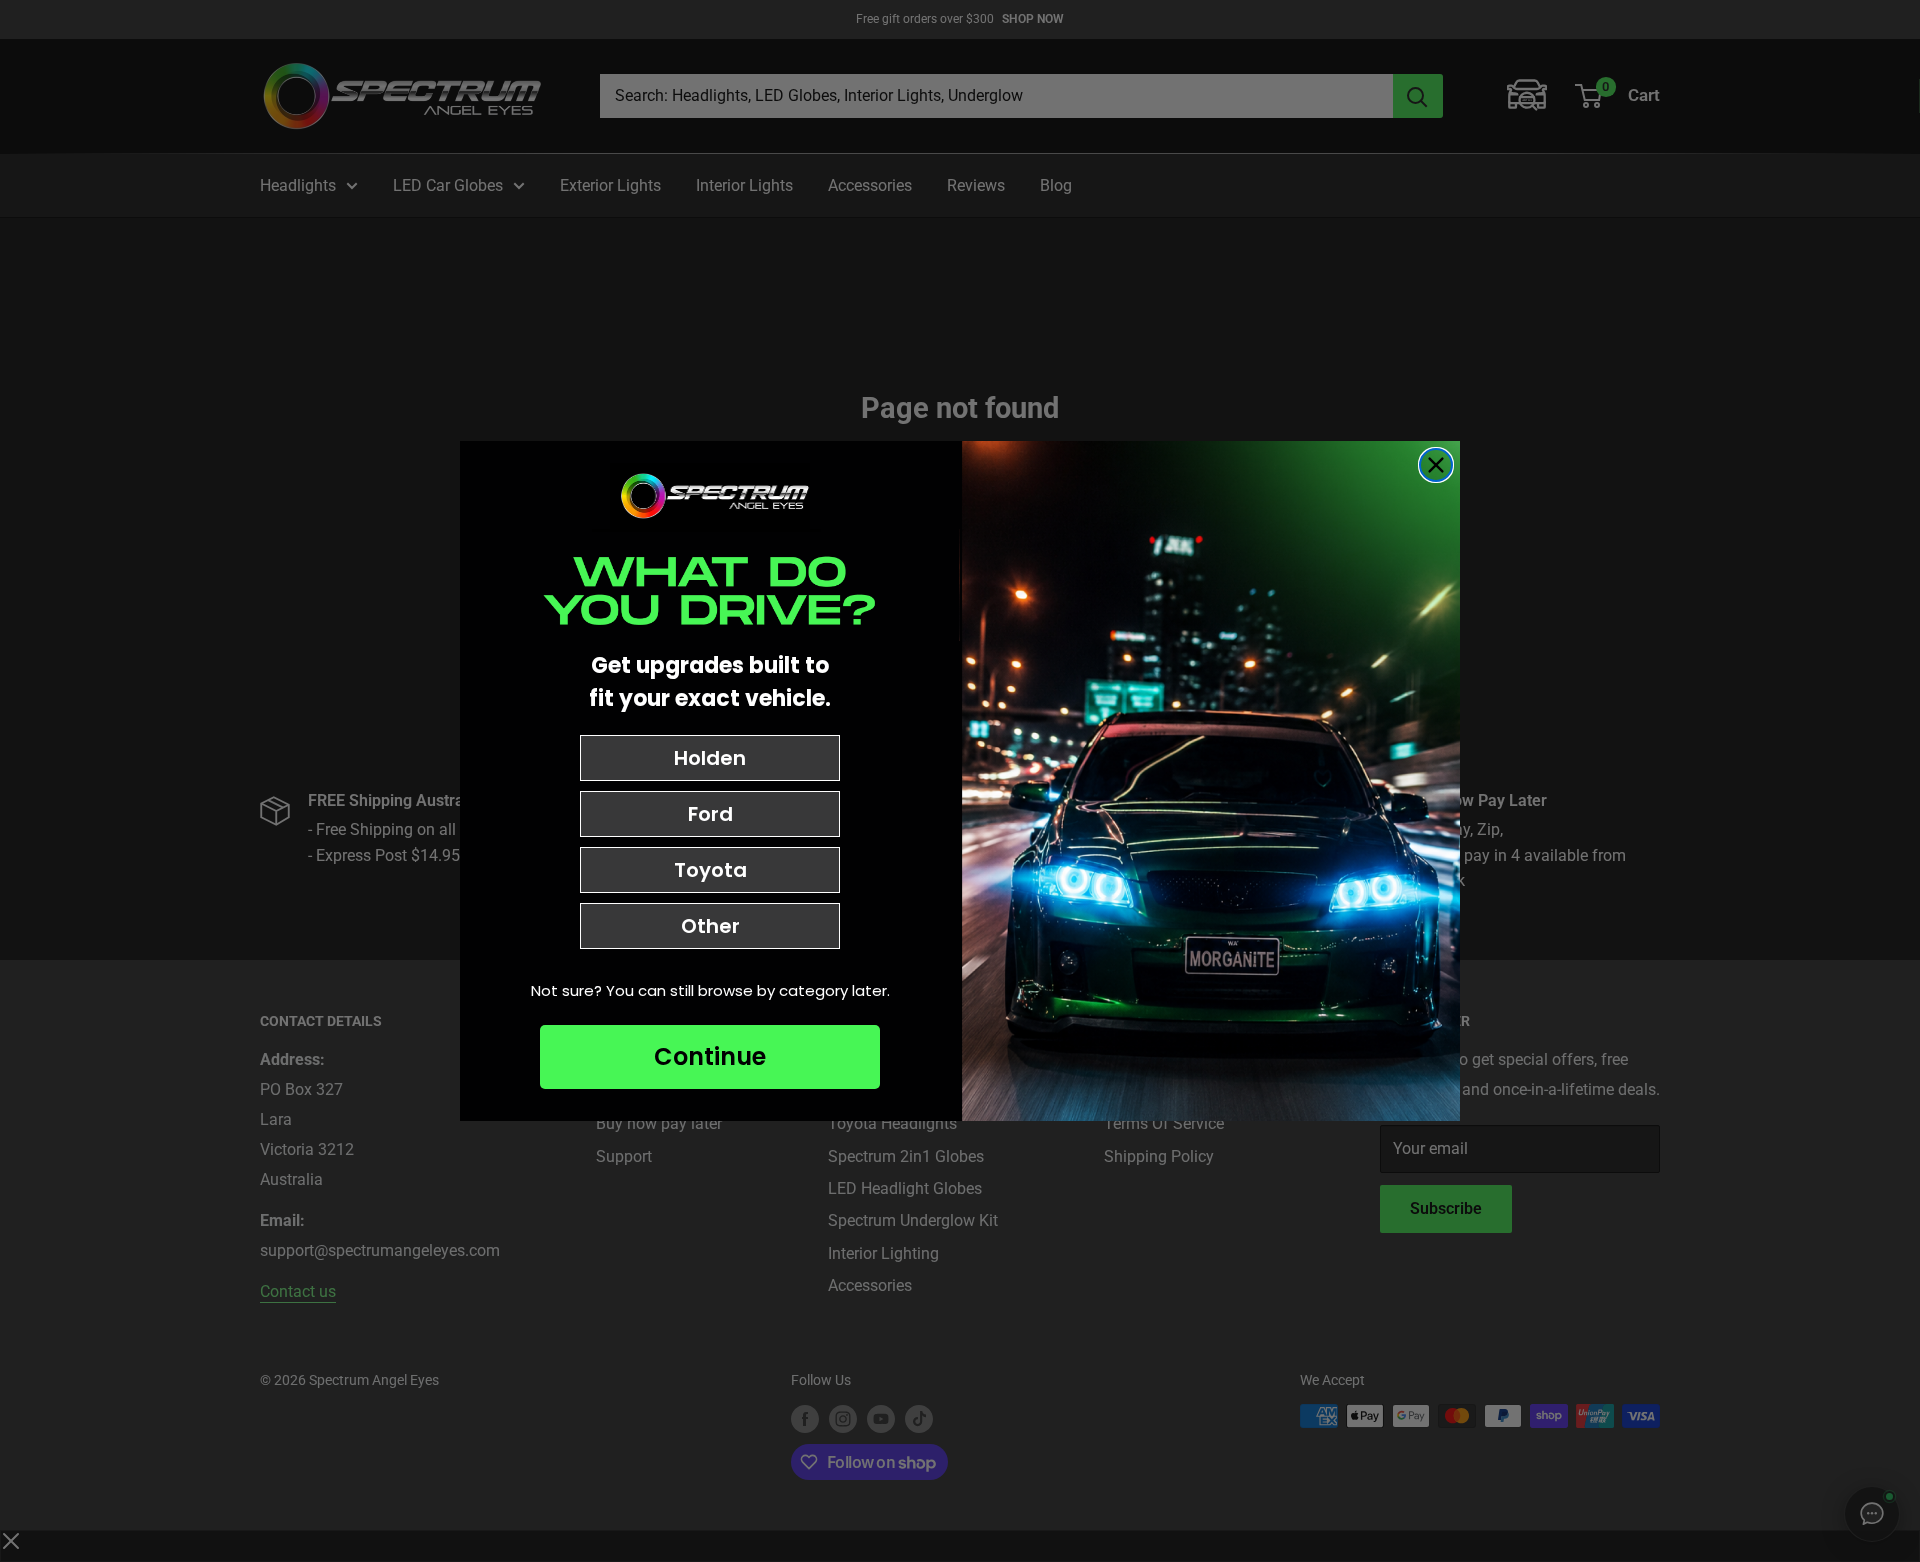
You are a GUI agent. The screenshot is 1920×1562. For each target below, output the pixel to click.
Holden (710, 758)
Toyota (710, 870)
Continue (710, 1056)
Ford (710, 814)
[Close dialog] (1436, 465)
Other (710, 926)
